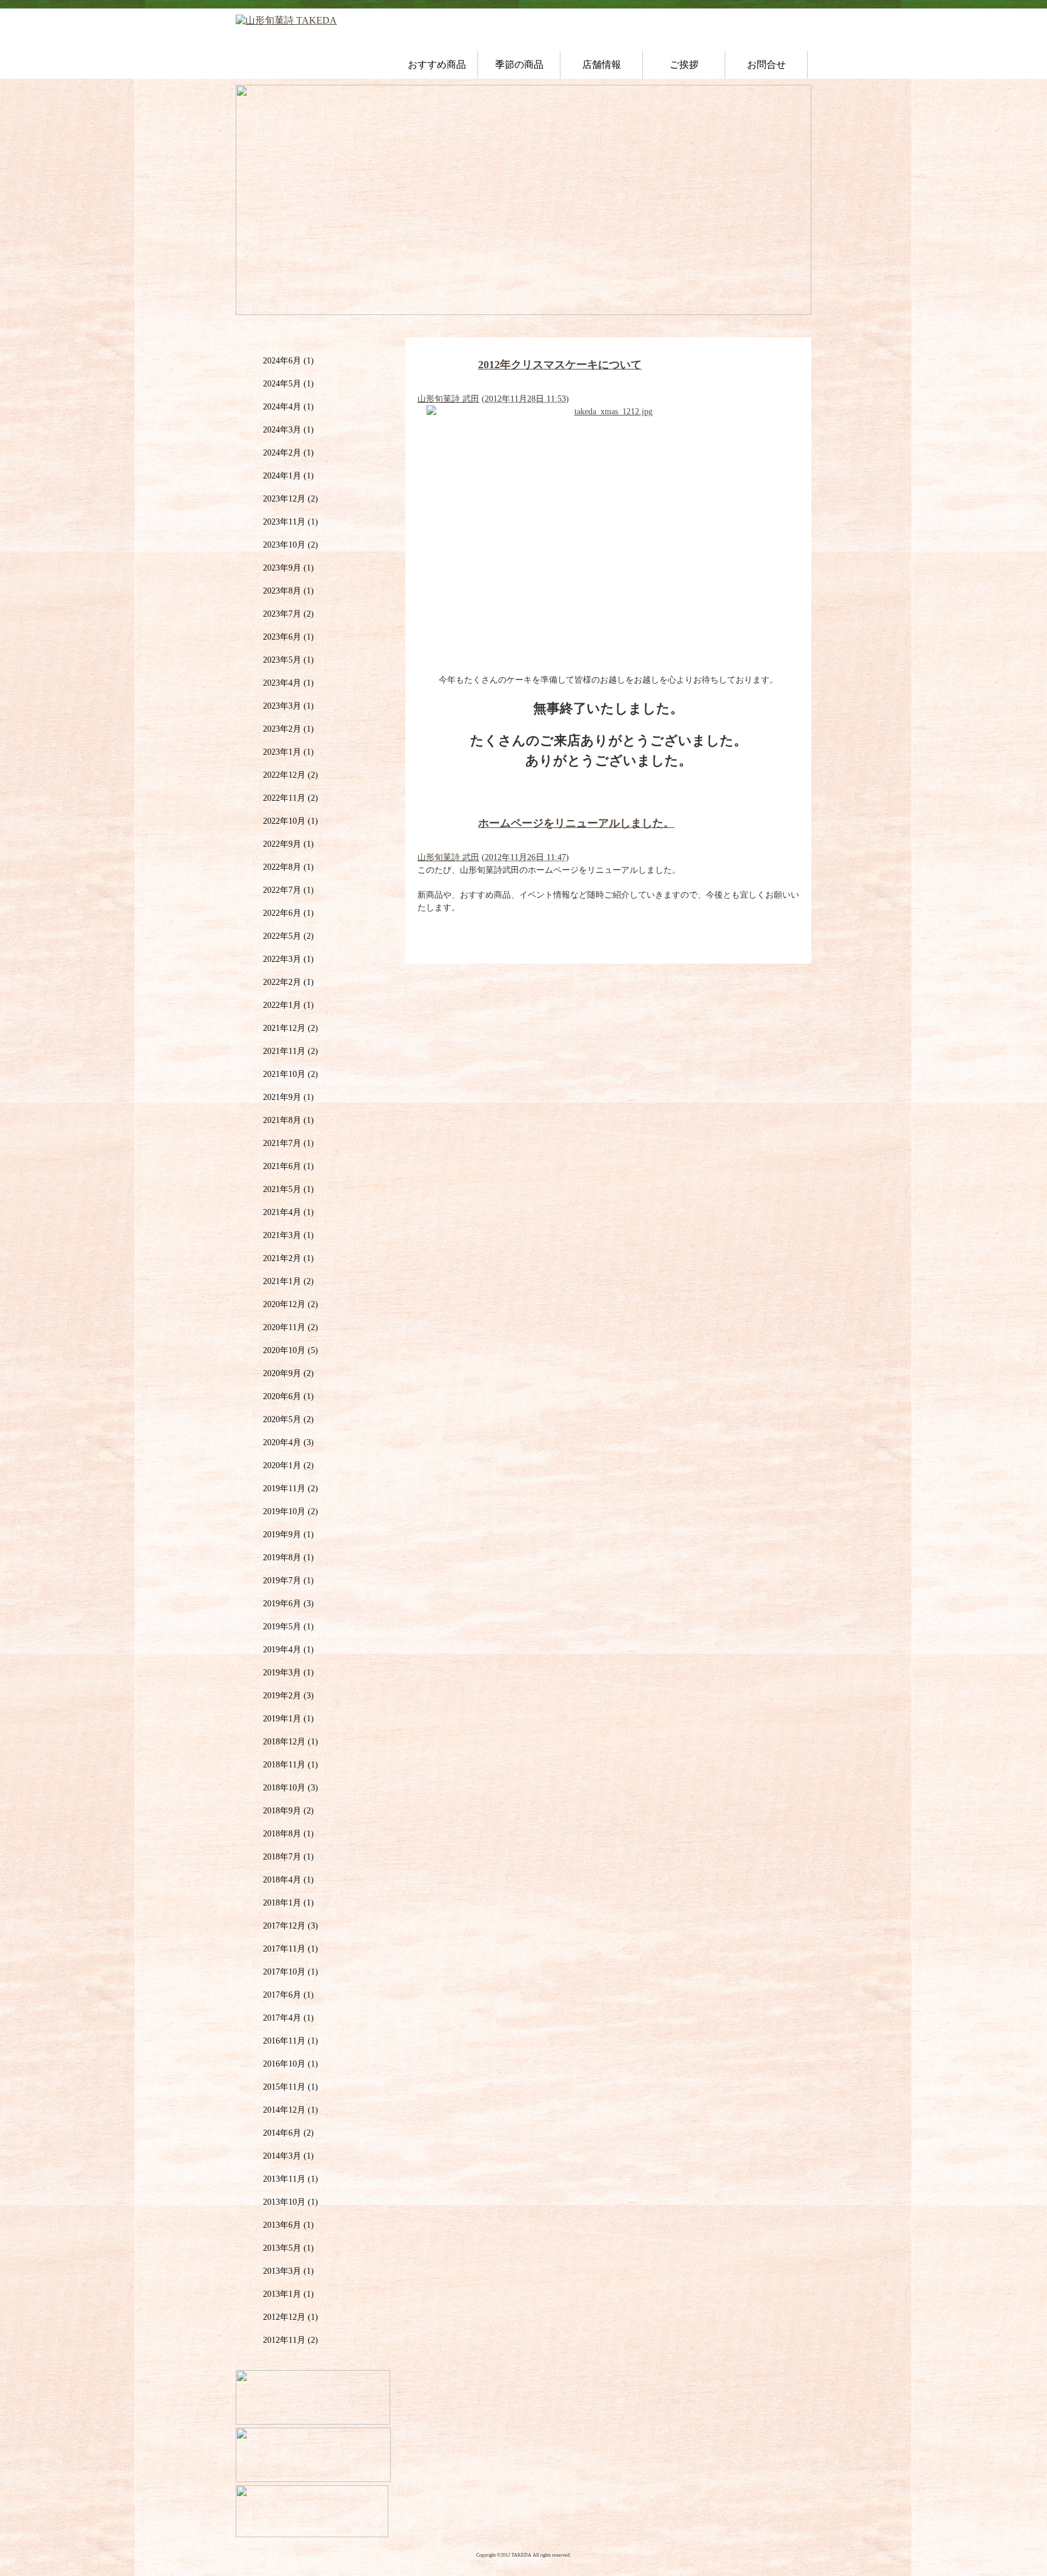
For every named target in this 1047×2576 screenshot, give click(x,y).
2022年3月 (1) (288, 959)
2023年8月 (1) (288, 591)
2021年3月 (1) (288, 1235)
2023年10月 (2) (291, 545)
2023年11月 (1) (291, 522)
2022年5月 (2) (288, 936)
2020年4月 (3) (288, 1442)
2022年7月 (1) (288, 890)
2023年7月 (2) (288, 614)
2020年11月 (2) (291, 1327)
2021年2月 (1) (288, 1258)
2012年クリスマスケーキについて (560, 365)
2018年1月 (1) (288, 1903)
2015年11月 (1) (291, 2087)
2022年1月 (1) (288, 1005)
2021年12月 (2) (291, 1028)
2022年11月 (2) (291, 798)
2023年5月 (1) (288, 660)
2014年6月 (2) (288, 2133)
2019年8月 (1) (288, 1558)
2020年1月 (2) (288, 1465)
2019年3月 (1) (288, 1673)
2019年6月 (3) (288, 1604)
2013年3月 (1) (288, 2271)
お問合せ (766, 65)
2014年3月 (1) (288, 2156)
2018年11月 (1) (291, 1765)
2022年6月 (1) (288, 913)
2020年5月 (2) (288, 1419)
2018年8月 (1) (288, 1834)
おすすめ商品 (437, 65)
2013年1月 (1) (288, 2294)
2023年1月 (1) (288, 752)
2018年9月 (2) (288, 1811)
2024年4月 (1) (288, 407)
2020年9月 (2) (288, 1373)
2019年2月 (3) (288, 1696)
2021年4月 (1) (288, 1212)
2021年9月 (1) (288, 1097)
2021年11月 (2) (291, 1051)
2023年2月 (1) (288, 729)
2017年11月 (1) (291, 1949)
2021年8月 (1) (288, 1120)
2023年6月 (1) (288, 637)
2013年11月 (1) (291, 2179)
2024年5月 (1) (288, 384)
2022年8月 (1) (288, 867)
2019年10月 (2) (291, 1511)
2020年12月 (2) (291, 1304)
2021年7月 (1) (288, 1143)
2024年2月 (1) (288, 453)
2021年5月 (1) (288, 1189)
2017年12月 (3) (291, 1926)
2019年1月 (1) (288, 1719)
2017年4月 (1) (288, 2018)
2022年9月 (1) (288, 844)
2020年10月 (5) (291, 1350)
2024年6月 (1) (288, 361)
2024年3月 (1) (288, 430)
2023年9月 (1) (288, 568)
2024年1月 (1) (288, 476)
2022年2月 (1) (288, 982)
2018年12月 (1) (291, 1742)
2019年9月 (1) (288, 1535)
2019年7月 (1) (288, 1581)
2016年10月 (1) (291, 2064)
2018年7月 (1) (288, 1857)
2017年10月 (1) (291, 1972)
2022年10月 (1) (291, 821)
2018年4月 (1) (288, 1880)
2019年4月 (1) (288, 1650)
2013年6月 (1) (288, 2225)
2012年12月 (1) (291, 2317)
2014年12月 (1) (291, 2110)
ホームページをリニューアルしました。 (576, 823)
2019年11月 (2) (291, 1488)
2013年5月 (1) (288, 2248)
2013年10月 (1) (291, 2202)
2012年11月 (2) (291, 2340)
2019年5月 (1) (288, 1627)
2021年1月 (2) (288, 1281)
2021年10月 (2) (291, 1074)
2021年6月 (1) (288, 1166)
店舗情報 (602, 65)
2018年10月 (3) (291, 1788)
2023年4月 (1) (288, 683)
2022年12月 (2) (291, 775)
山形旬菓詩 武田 (448, 399)
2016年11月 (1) (291, 2041)
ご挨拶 (684, 65)
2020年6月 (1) (288, 1396)
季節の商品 (519, 65)
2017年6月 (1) (288, 1995)
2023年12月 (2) (291, 499)
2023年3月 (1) (288, 706)
